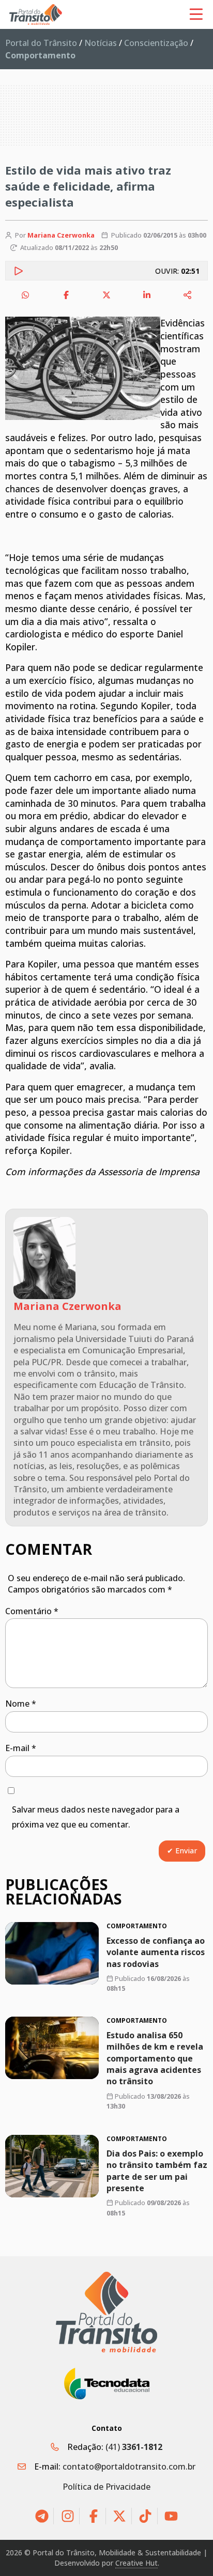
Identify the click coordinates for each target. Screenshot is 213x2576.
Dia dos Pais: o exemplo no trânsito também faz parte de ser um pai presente (157, 2170)
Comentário (32, 1611)
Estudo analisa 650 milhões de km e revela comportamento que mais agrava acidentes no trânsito (155, 2058)
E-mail (21, 1748)
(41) (134, 2447)
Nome (21, 1704)
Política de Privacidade (106, 2487)
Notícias (101, 43)
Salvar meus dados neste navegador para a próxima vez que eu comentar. (96, 1817)
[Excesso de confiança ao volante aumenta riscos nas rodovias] (52, 1953)
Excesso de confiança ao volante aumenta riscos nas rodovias (156, 1952)
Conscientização (156, 43)
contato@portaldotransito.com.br (129, 2466)
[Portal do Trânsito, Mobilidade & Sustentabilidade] (106, 2312)
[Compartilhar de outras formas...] (188, 295)
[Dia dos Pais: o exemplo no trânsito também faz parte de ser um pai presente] (52, 2166)
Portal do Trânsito (41, 43)
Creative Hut (136, 2563)
